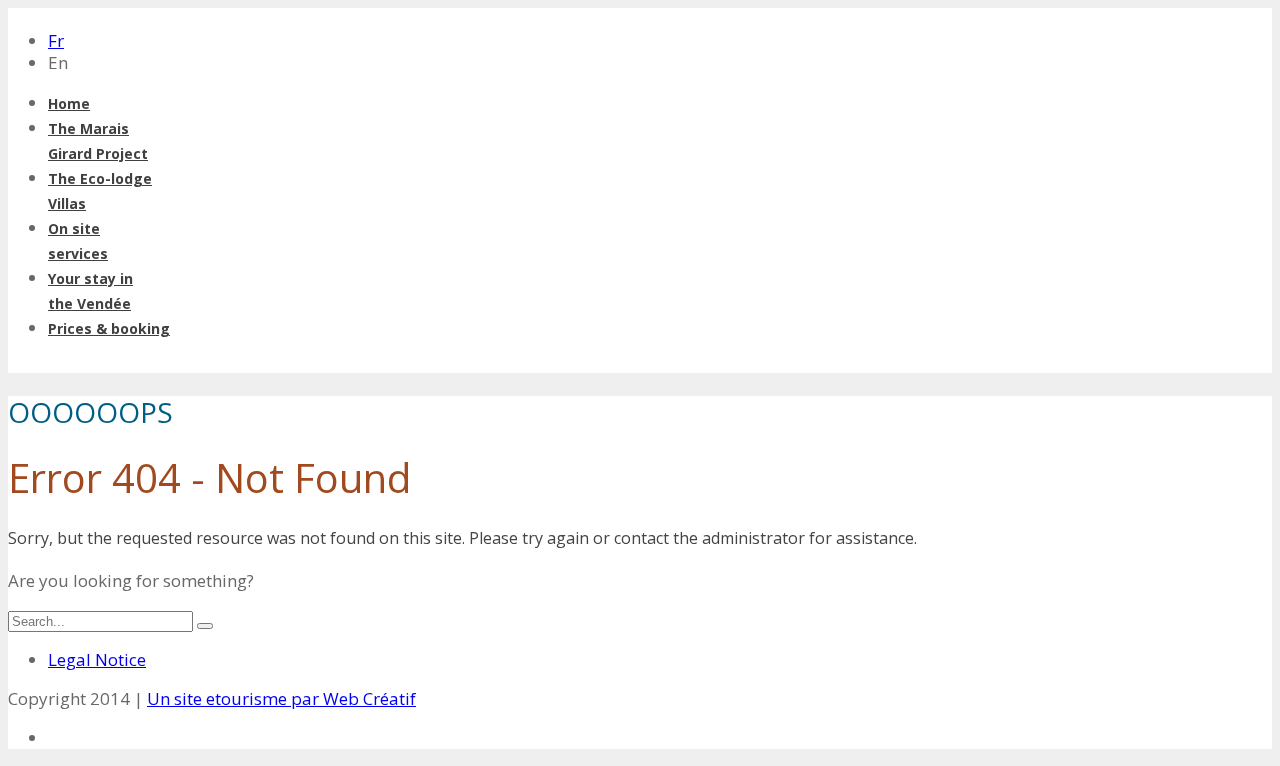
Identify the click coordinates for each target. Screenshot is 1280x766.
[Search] (205, 626)
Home (69, 103)
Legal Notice (97, 659)
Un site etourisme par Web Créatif (281, 698)
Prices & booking (109, 328)
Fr (56, 40)
